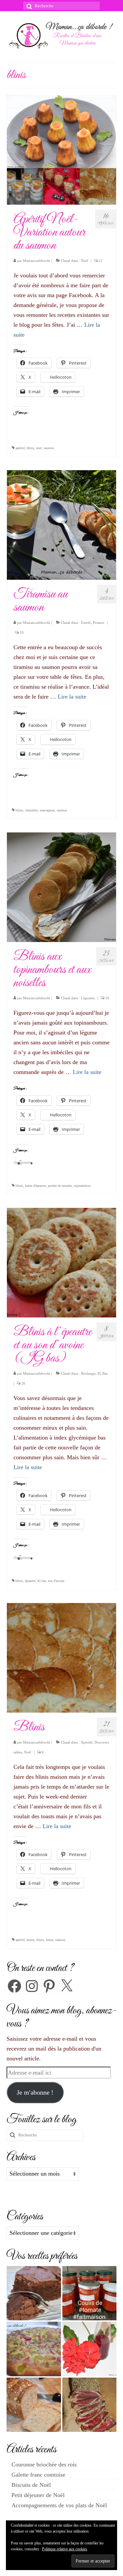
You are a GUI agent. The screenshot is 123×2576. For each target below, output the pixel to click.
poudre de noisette (60, 1186)
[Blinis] (61, 1657)
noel (39, 448)
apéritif (20, 448)
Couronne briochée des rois (44, 2464)
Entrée (86, 623)
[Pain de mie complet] (34, 2405)
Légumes (88, 998)
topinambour (82, 1186)
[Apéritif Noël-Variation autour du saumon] (61, 149)
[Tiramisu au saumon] (61, 524)
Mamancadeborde (37, 261)
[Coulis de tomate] (90, 2293)
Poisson (99, 623)
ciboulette (31, 810)
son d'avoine (56, 1581)
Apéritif (87, 1742)
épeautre (30, 1581)
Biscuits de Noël (31, 2485)
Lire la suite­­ (72, 697)
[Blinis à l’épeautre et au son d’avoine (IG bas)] (61, 1262)
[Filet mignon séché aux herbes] (90, 2405)
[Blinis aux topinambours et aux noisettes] (61, 887)
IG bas (42, 1581)
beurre (31, 1940)
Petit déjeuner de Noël (38, 2495)
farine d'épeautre (35, 1186)
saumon (49, 448)
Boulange (88, 1373)
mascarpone (47, 810)
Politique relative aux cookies (65, 2549)
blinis (30, 448)
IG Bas (102, 1373)
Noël (85, 261)
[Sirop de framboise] (90, 2349)
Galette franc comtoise (38, 2475)
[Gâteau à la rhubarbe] (34, 2349)
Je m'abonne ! (35, 2092)
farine (50, 1940)
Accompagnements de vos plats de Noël (59, 2505)
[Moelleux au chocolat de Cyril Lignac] (34, 2293)
